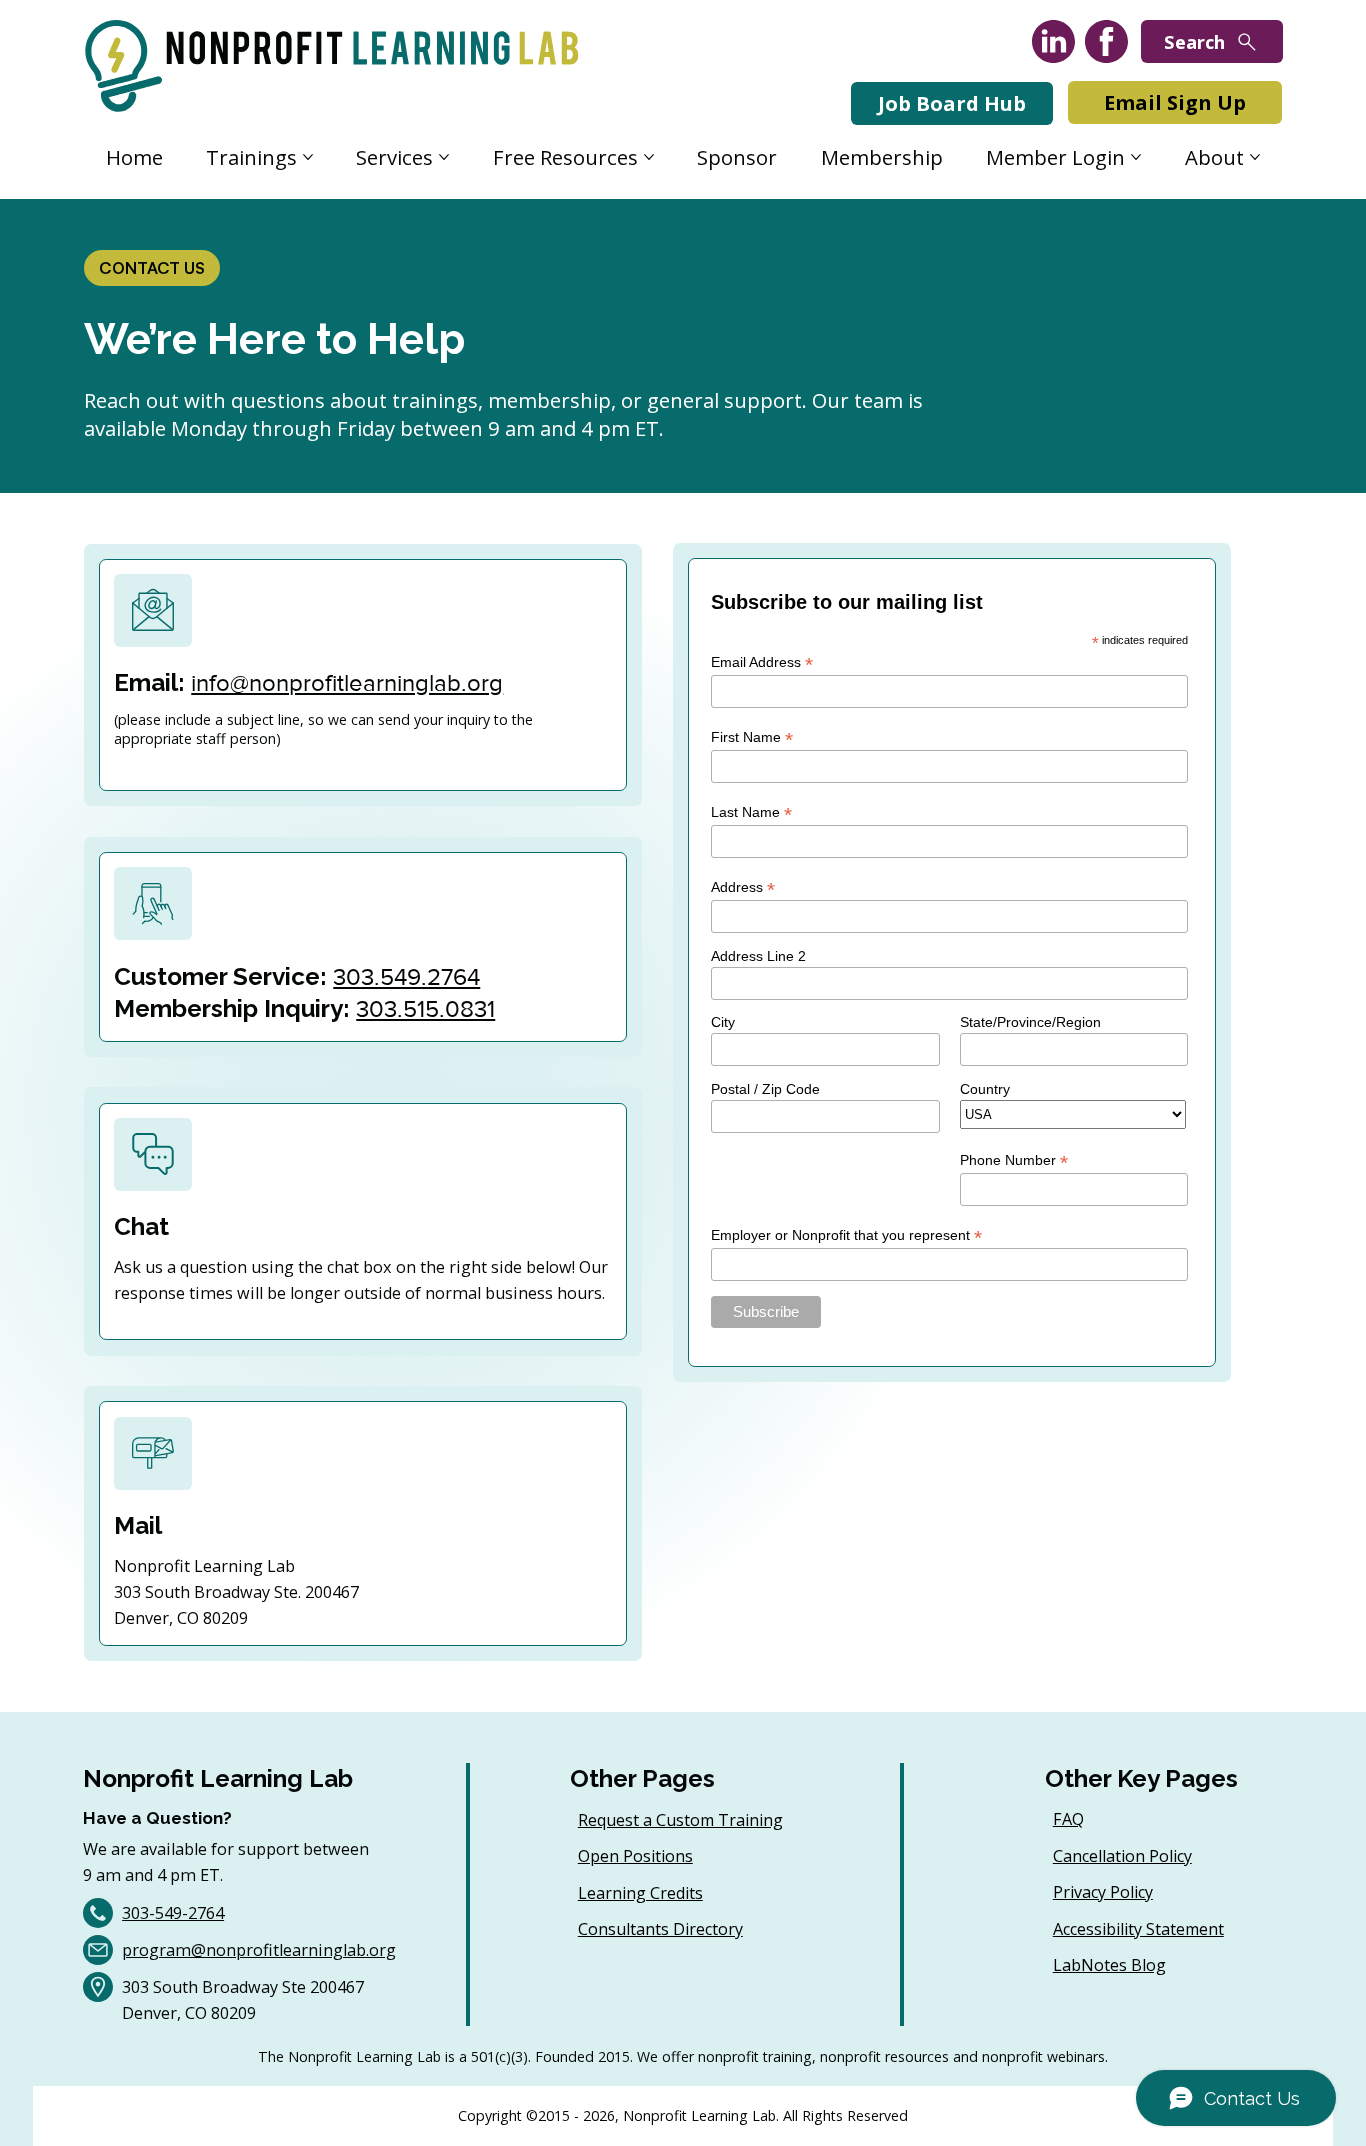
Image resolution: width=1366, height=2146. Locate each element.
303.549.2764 (406, 976)
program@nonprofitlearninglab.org (259, 1950)
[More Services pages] (444, 157)
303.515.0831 (425, 1008)
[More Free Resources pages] (649, 157)
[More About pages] (1255, 157)
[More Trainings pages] (308, 157)
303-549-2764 (173, 1913)
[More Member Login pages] (1136, 157)
